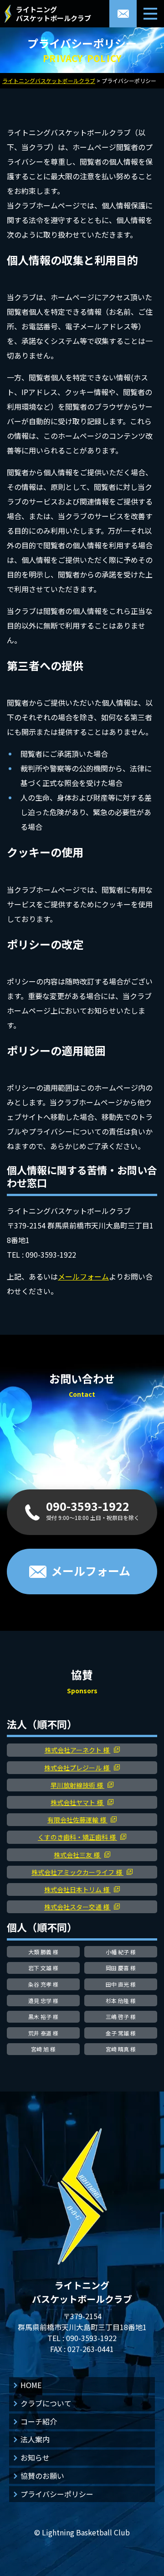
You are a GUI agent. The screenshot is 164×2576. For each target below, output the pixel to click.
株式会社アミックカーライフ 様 (77, 1872)
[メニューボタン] (150, 14)
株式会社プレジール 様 (77, 1768)
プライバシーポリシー (57, 2494)
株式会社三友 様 (77, 1855)
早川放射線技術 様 (77, 1785)
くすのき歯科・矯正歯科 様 (77, 1837)
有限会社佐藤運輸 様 (77, 1820)
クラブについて (46, 2403)
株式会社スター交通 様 (77, 1907)
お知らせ (35, 2457)
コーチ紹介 (39, 2421)
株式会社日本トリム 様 (77, 1889)
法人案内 (35, 2439)
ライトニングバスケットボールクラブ (54, 14)
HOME (31, 2385)
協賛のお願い (42, 2476)
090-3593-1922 (91, 2338)
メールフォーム (83, 1276)
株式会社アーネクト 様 (78, 1750)
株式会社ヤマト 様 (77, 1802)
